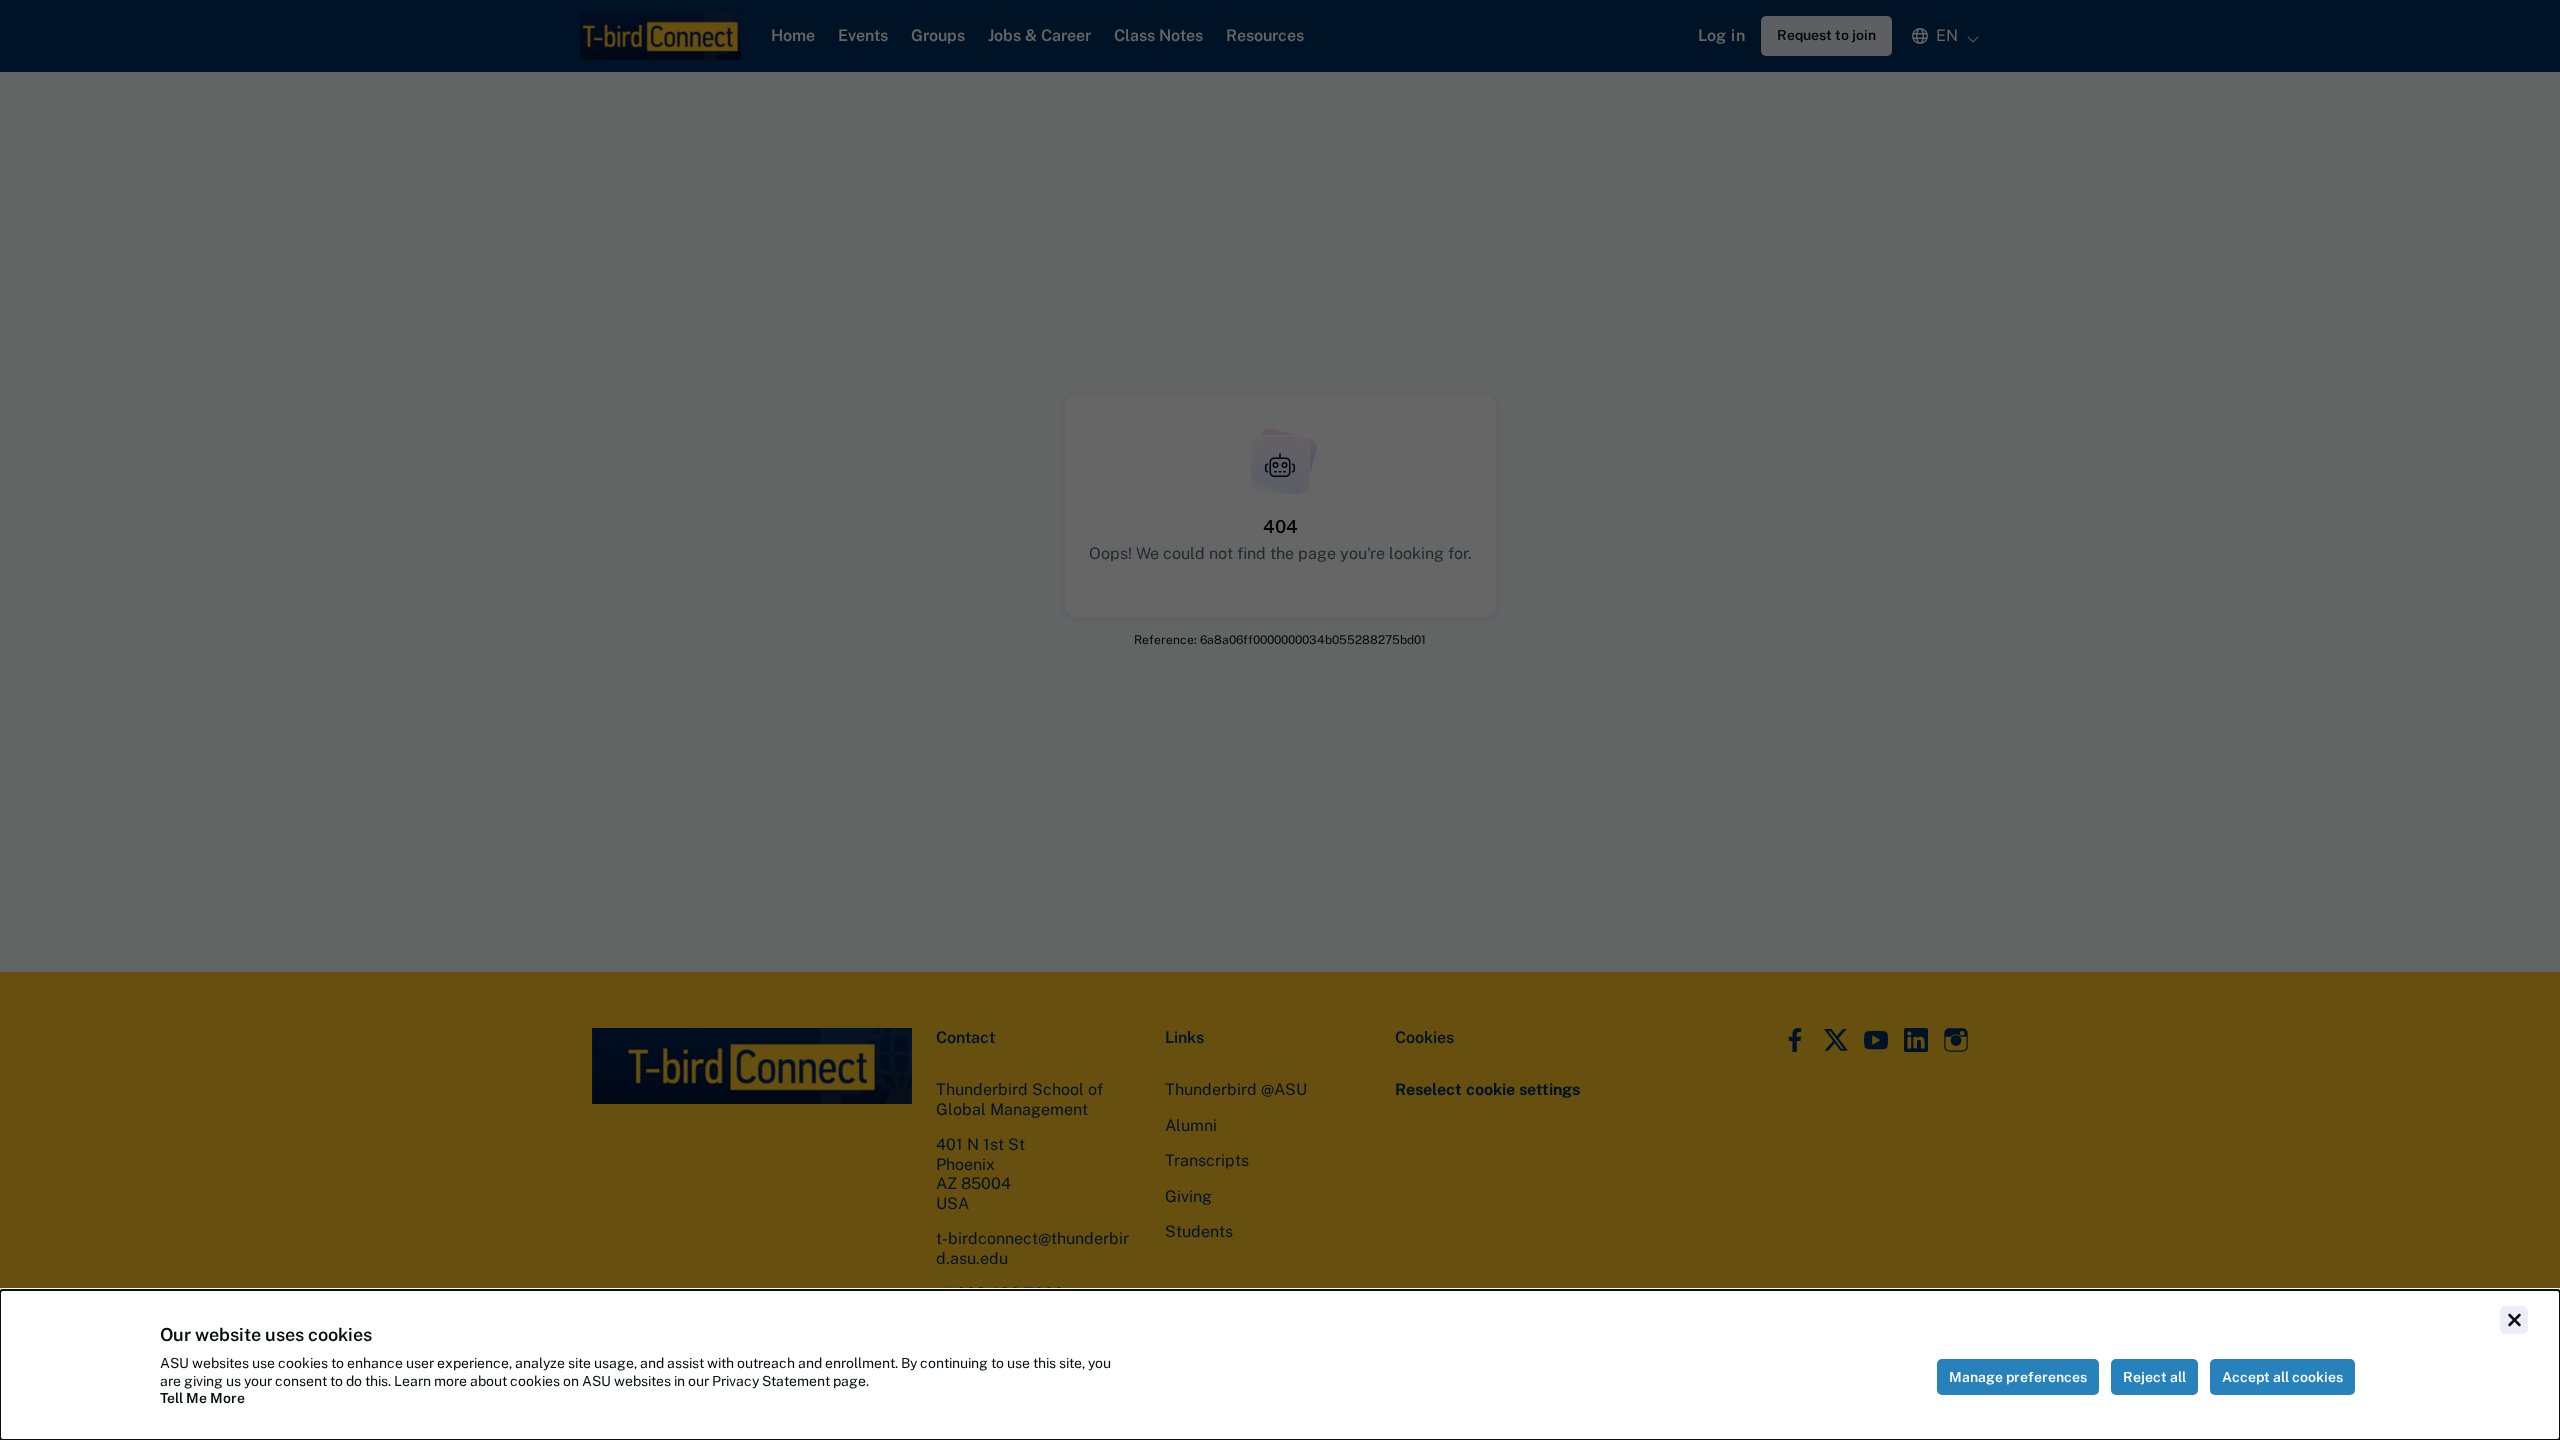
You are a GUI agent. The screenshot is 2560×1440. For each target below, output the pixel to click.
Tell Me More (202, 1398)
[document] (1280, 1365)
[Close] (2514, 1320)
